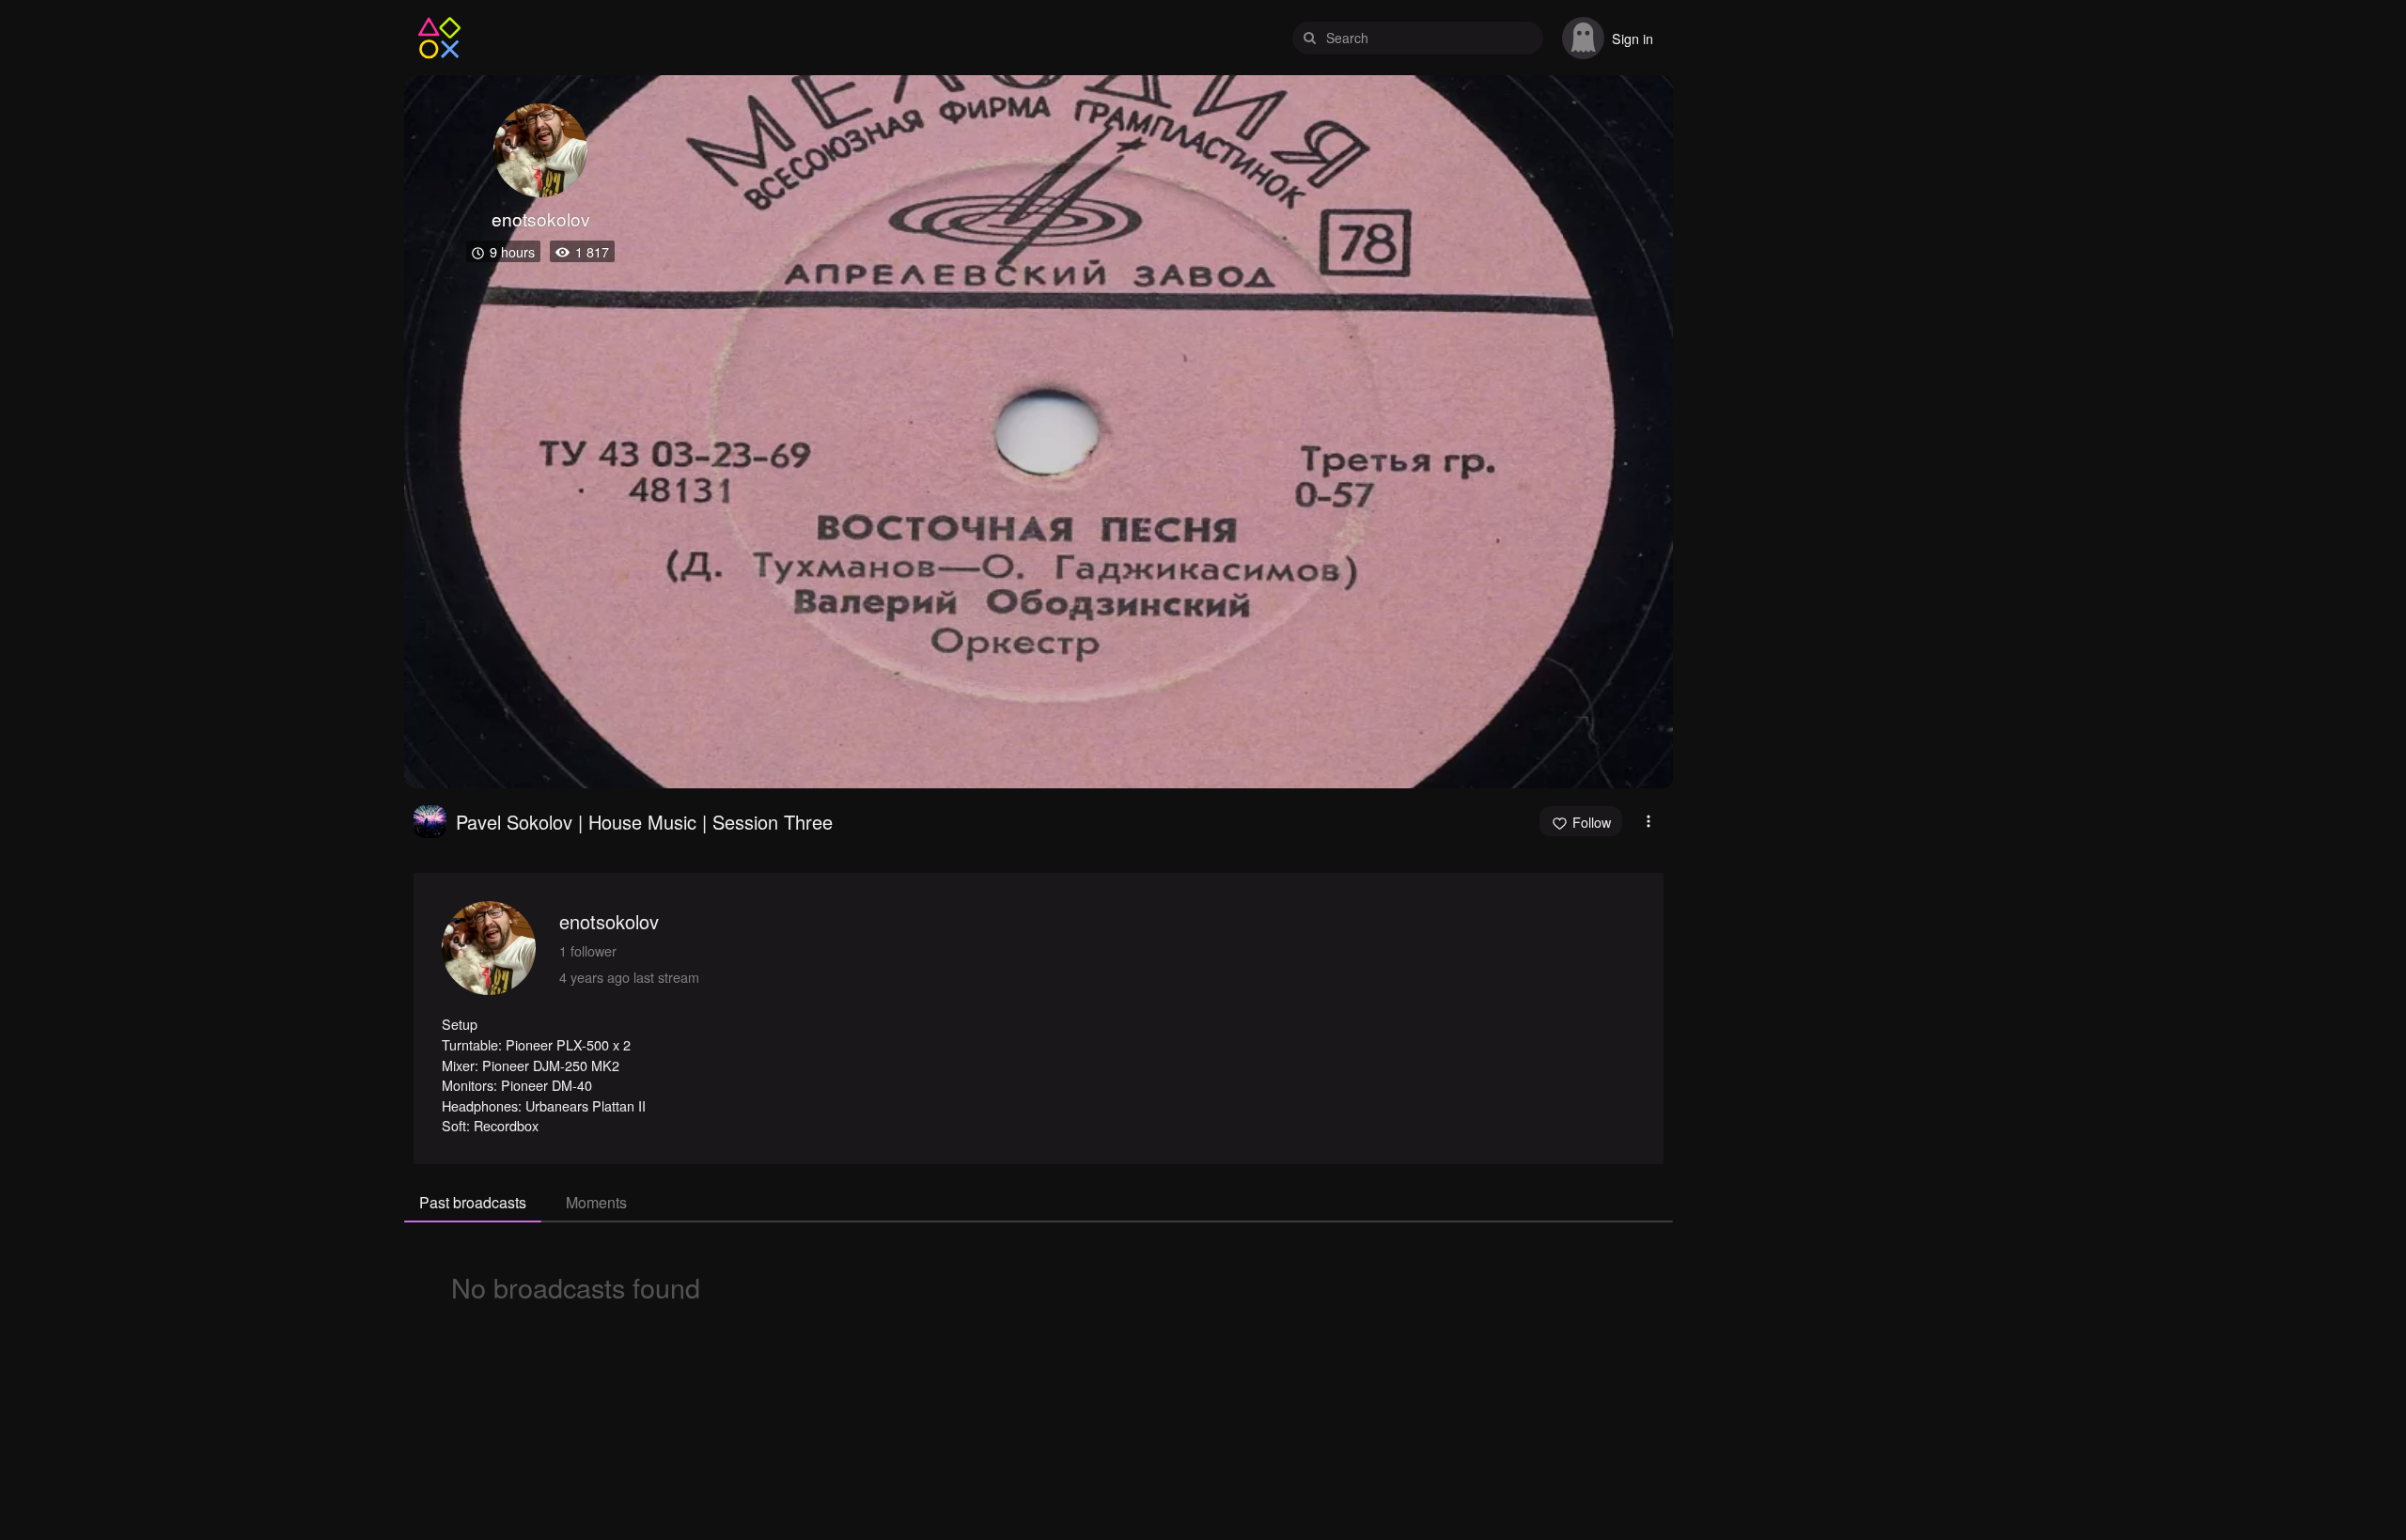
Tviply (439, 38)
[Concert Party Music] (430, 822)
